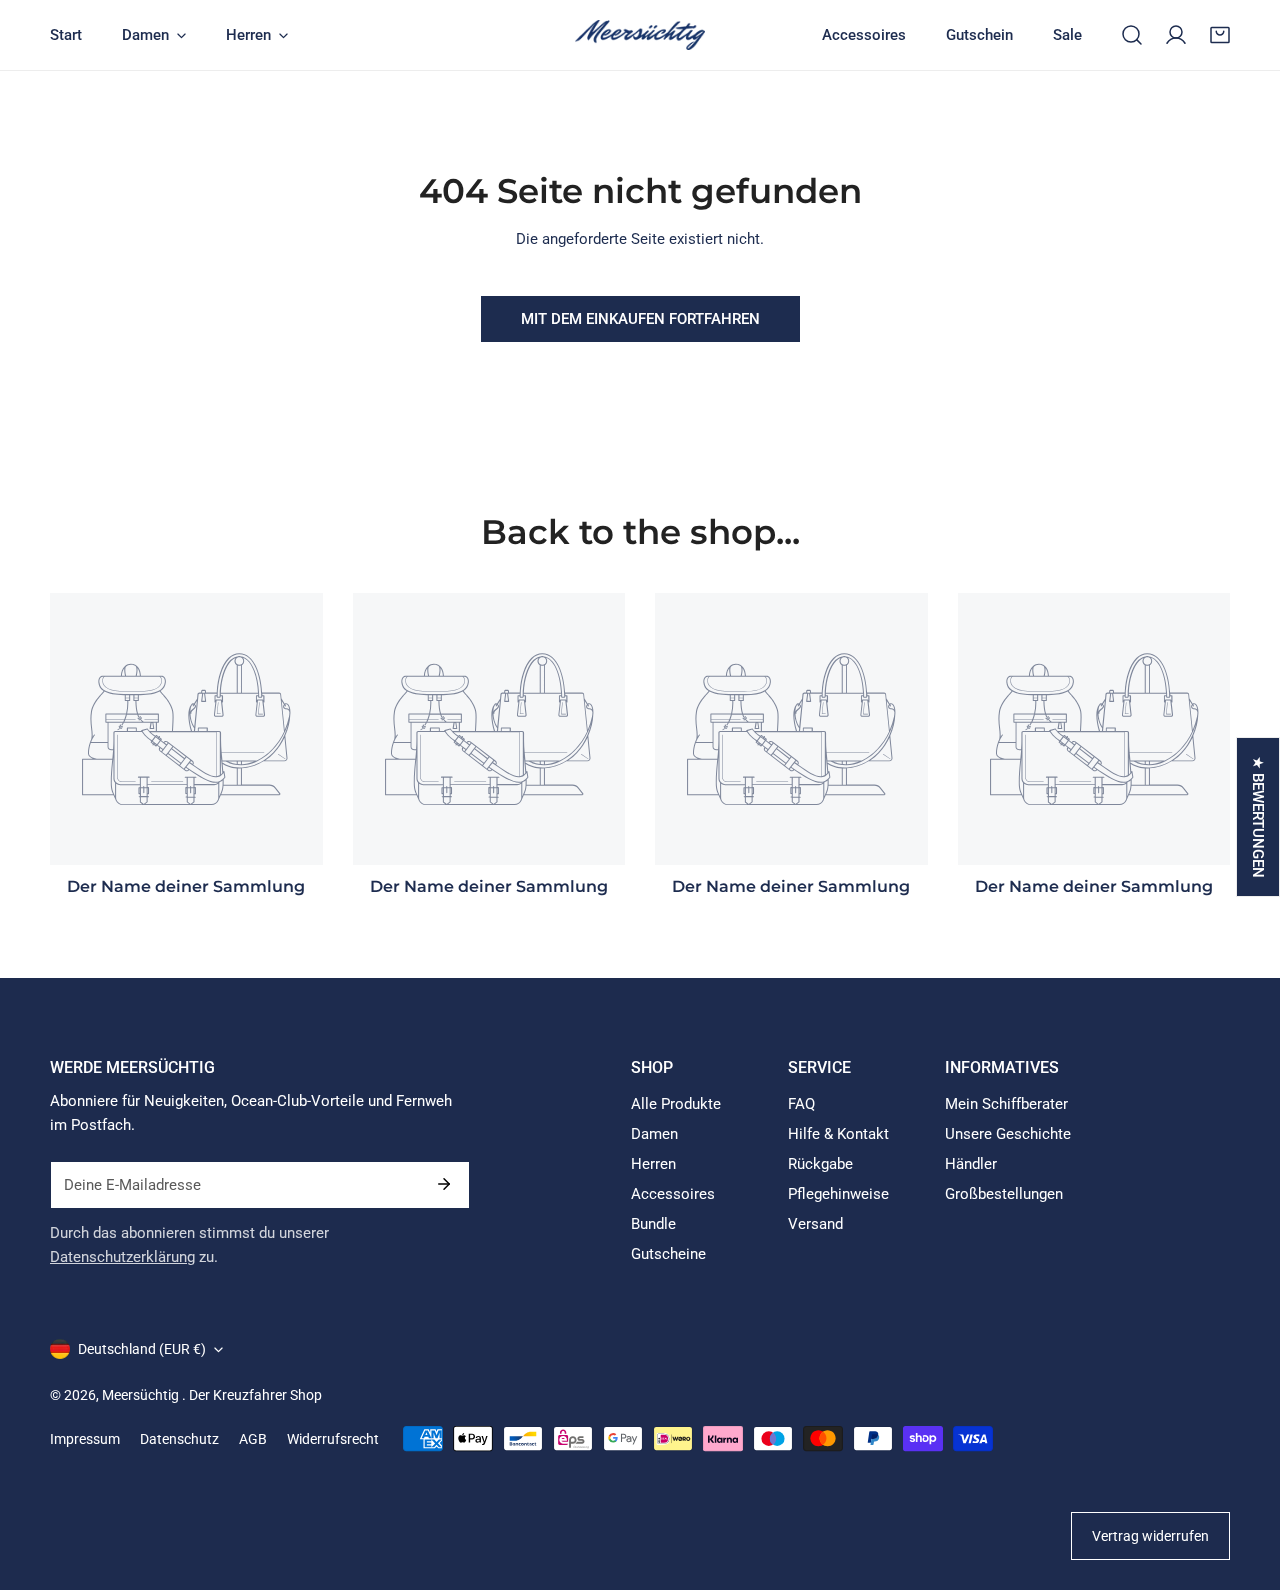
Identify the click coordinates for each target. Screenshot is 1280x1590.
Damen (654, 1134)
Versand (815, 1224)
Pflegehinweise (838, 1194)
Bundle (653, 1224)
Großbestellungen (1004, 1194)
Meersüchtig (142, 1395)
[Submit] (444, 1184)
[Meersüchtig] (640, 35)
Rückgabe (820, 1164)
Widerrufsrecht (333, 1439)
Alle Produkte (676, 1104)
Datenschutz (179, 1439)
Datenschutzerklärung (122, 1257)
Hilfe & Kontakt (838, 1134)
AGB (253, 1439)
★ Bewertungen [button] (1258, 817)
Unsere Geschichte (1008, 1134)
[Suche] (1132, 35)
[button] (1220, 35)
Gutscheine (668, 1254)
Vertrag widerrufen (1150, 1536)
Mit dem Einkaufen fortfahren (640, 319)
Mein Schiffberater (1006, 1104)
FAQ (801, 1104)
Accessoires (673, 1194)
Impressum (85, 1439)
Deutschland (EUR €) (142, 1349)
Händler (971, 1164)
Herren (653, 1164)
